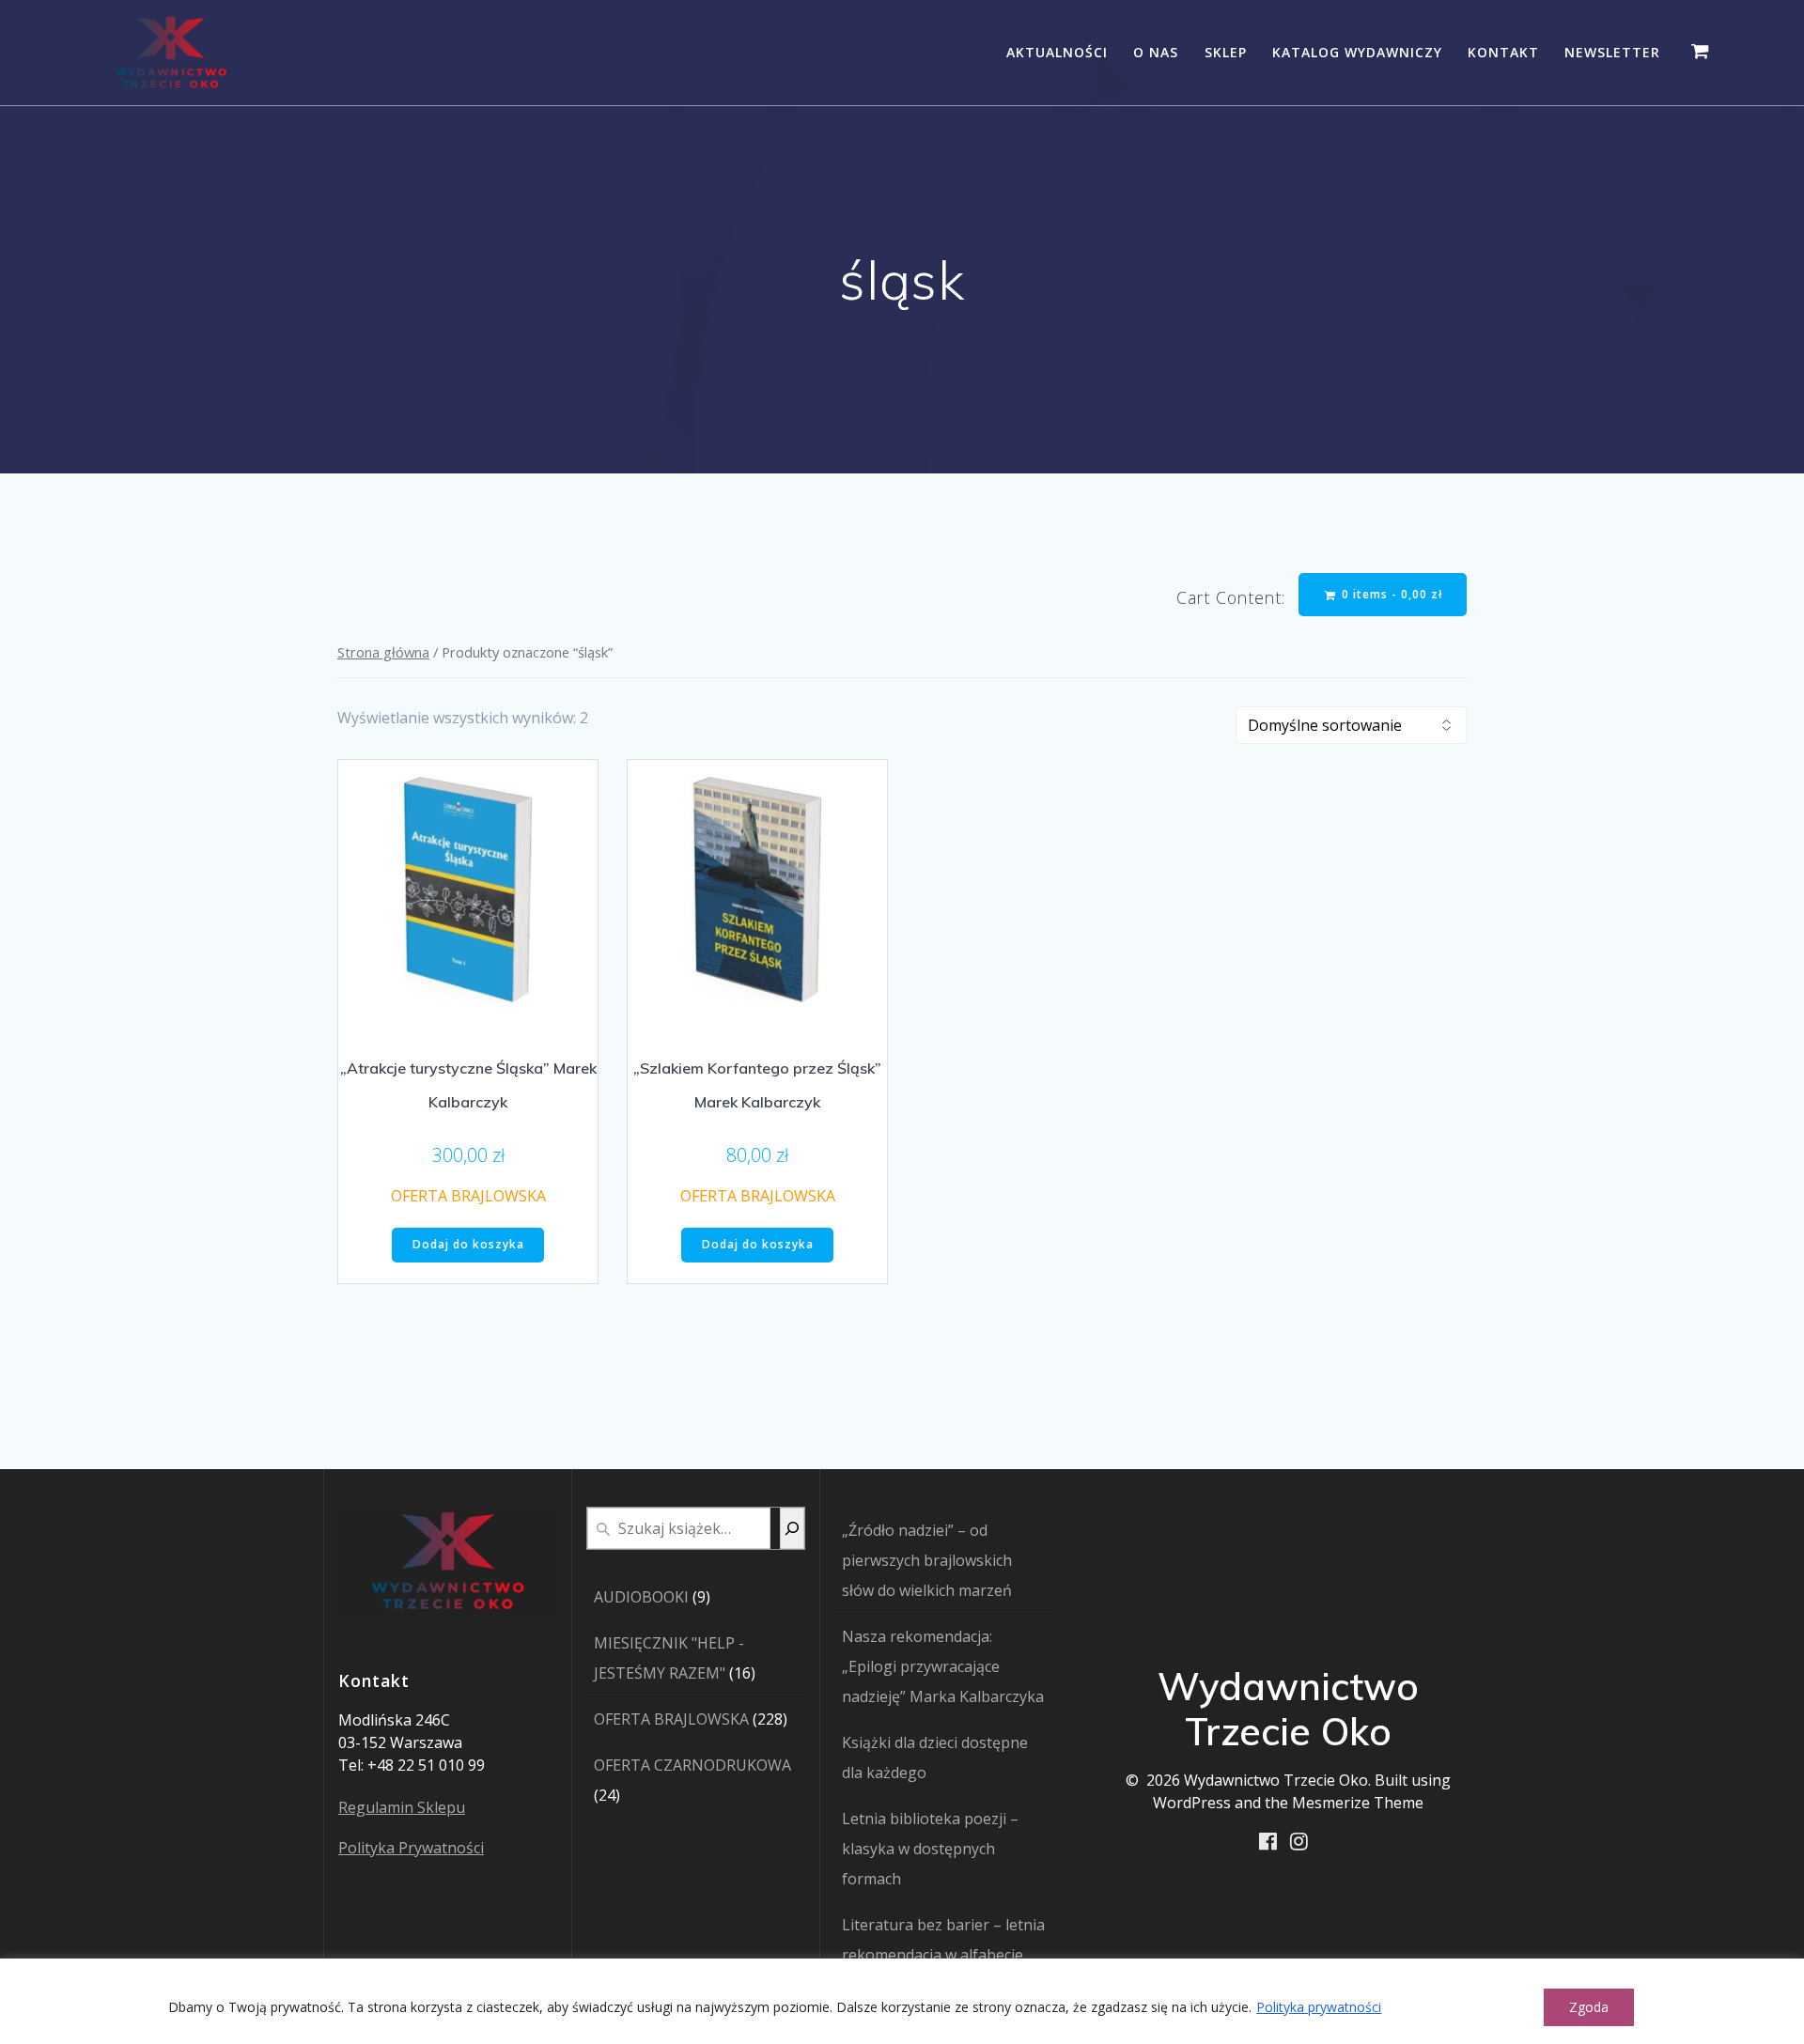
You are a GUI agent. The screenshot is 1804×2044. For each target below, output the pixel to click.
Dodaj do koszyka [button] (468, 1244)
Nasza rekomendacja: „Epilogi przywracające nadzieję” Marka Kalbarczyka (943, 1666)
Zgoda (1589, 2007)
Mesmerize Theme (1358, 1803)
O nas (1156, 52)
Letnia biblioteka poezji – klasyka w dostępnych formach (930, 1849)
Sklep (1226, 52)
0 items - (1390, 594)
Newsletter (1612, 52)
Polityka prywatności (1319, 2007)
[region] (902, 2001)
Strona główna (383, 652)
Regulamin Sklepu (402, 1807)
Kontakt (1503, 52)
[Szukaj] (792, 1528)
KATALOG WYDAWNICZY (1357, 52)
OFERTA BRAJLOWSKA (468, 1196)
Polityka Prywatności (411, 1848)
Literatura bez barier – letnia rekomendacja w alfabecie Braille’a (943, 1955)
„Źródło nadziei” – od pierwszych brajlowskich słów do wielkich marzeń (927, 1560)
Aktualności (1057, 52)
